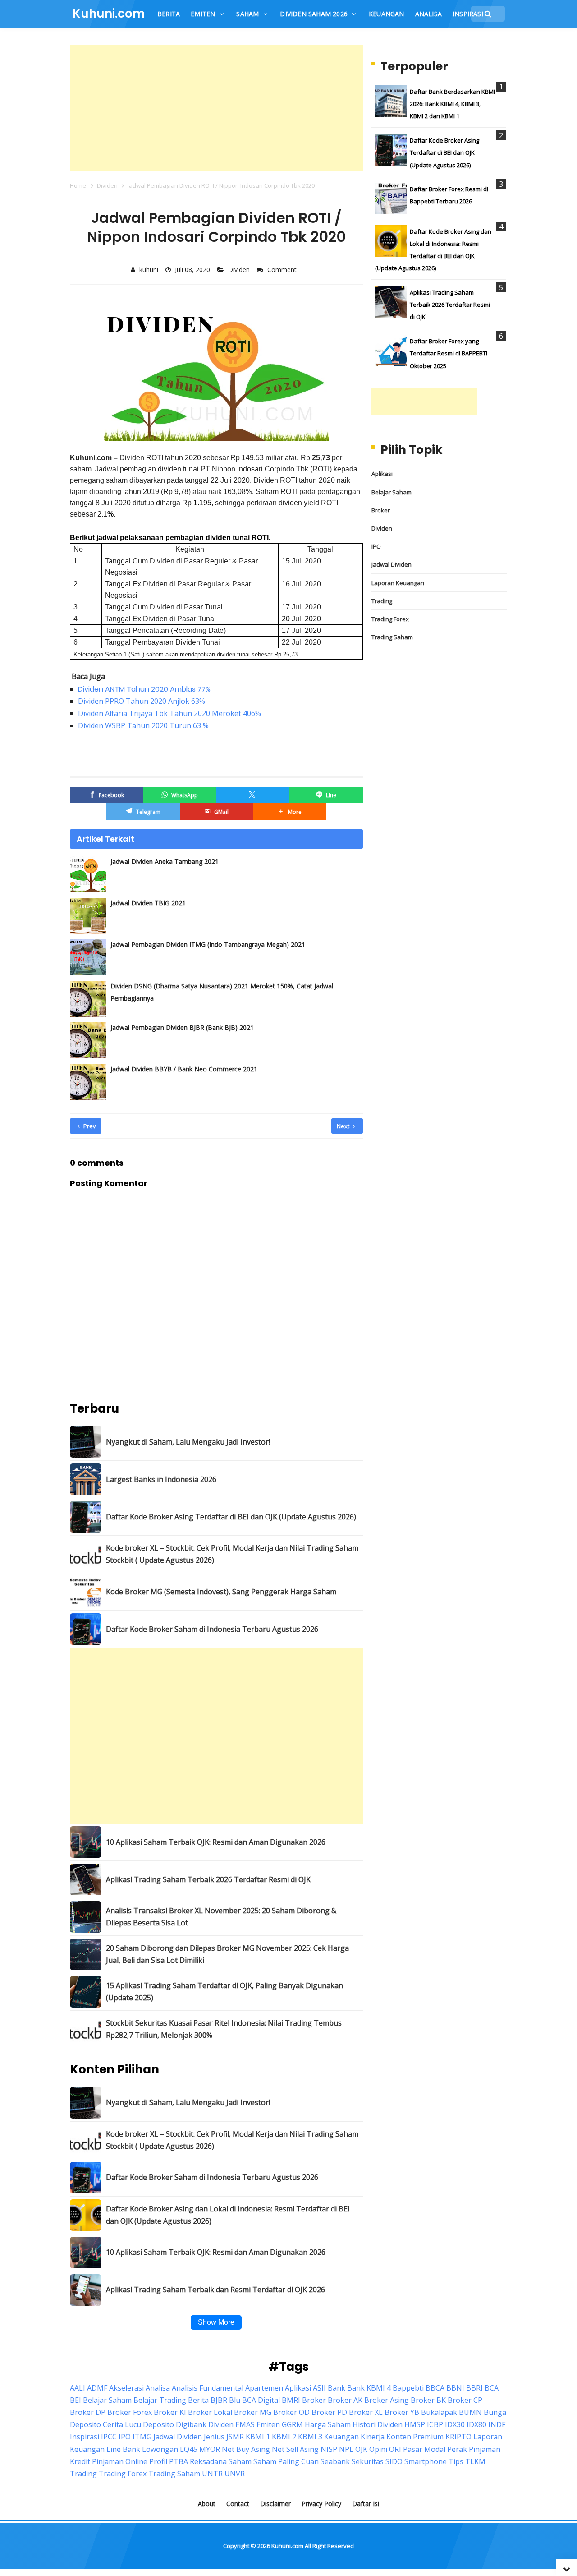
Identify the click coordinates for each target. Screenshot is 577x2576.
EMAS (245, 2424)
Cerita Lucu (122, 2424)
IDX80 (476, 2424)
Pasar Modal (424, 2449)
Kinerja (373, 2437)
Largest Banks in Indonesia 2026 (161, 1479)
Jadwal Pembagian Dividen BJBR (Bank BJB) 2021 (182, 1027)
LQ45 (189, 2449)
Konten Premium (415, 2437)
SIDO (394, 2461)
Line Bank (123, 2449)
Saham (240, 2461)
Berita (198, 2400)
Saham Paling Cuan (286, 2461)
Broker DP (88, 2412)
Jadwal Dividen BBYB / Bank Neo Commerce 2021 (184, 1069)
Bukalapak (439, 2412)
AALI (78, 2388)
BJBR (219, 2400)
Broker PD (329, 2412)
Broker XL (366, 2412)
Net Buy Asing (246, 2449)
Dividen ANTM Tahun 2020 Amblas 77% (144, 689)
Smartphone (426, 2461)
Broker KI (170, 2412)
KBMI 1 (258, 2437)
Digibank (191, 2424)
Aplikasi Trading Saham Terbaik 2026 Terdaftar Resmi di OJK (208, 1879)
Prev (89, 1126)
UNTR (212, 2474)
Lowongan (160, 2449)
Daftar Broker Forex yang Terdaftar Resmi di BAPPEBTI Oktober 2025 (449, 353)
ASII (319, 2388)
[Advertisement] (216, 108)
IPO (376, 546)
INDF (497, 2424)
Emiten (268, 2424)
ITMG (142, 2437)
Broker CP (465, 2400)
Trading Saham (392, 637)
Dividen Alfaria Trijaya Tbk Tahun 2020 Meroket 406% (169, 713)
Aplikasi (382, 474)
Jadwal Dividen (392, 564)
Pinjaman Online (120, 2461)
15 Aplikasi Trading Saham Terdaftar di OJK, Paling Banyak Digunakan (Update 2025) (224, 1992)
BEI (76, 2400)
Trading (382, 601)
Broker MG (253, 2412)
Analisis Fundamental (208, 2388)
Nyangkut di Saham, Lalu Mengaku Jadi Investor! (188, 1442)
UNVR (235, 2474)
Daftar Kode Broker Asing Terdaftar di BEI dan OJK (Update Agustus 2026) (231, 1517)
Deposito (158, 2424)
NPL (346, 2449)
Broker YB (402, 2412)
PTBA (179, 2461)
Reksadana (208, 2461)
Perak (457, 2449)
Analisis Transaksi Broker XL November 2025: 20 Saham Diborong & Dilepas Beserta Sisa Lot (221, 1917)
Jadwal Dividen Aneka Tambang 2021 (165, 861)
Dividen (240, 270)
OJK (361, 2449)
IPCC (109, 2437)
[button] (289, 812)
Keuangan (341, 2437)
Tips (456, 2461)
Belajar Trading (160, 2400)
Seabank (335, 2461)
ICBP (435, 2424)
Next (344, 1126)
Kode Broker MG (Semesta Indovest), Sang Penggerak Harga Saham (221, 1592)
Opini (378, 2449)
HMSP (415, 2424)
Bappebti (408, 2388)
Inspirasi (85, 2437)
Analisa (158, 2388)
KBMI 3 (310, 2437)
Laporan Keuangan (398, 583)
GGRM (292, 2424)
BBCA (435, 2388)
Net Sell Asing (295, 2449)
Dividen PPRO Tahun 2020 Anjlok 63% (142, 701)
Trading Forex (390, 619)
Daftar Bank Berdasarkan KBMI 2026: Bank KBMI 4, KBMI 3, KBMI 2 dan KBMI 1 (452, 104)
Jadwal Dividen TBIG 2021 (148, 903)
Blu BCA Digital (254, 2400)
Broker (381, 510)
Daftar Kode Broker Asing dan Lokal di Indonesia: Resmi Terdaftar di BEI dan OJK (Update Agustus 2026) (228, 2215)
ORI (395, 2449)
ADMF (97, 2388)
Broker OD (291, 2412)
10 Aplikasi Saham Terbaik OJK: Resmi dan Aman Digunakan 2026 (216, 1842)
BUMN (470, 2412)
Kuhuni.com (287, 2546)
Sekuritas (368, 2461)
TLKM (475, 2461)
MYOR (210, 2449)
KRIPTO (458, 2437)
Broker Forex (130, 2412)
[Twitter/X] (253, 795)
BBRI (474, 2388)
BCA (492, 2388)
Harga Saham (328, 2424)
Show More (216, 2322)
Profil (158, 2461)
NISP (329, 2449)
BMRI (291, 2400)
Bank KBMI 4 (369, 2388)
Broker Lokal (210, 2412)
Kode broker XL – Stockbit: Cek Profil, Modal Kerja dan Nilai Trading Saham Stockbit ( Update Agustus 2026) (232, 1554)
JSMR (235, 2437)
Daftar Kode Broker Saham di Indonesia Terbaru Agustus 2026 (212, 1629)
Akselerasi (126, 2388)
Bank (337, 2388)
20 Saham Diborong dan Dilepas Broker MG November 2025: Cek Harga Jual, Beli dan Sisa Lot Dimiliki (227, 1954)
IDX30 (455, 2424)
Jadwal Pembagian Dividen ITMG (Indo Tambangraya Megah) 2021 (208, 944)
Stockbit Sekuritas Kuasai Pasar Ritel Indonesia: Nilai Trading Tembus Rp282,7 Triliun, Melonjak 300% (224, 2029)
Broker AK (345, 2400)
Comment (283, 270)
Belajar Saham (392, 492)
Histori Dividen (378, 2424)
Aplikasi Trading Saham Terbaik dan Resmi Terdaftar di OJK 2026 (215, 2290)
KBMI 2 (284, 2437)
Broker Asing (387, 2400)
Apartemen (264, 2388)
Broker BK (428, 2400)
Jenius (214, 2437)
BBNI (455, 2388)
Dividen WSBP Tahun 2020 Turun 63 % (143, 725)
